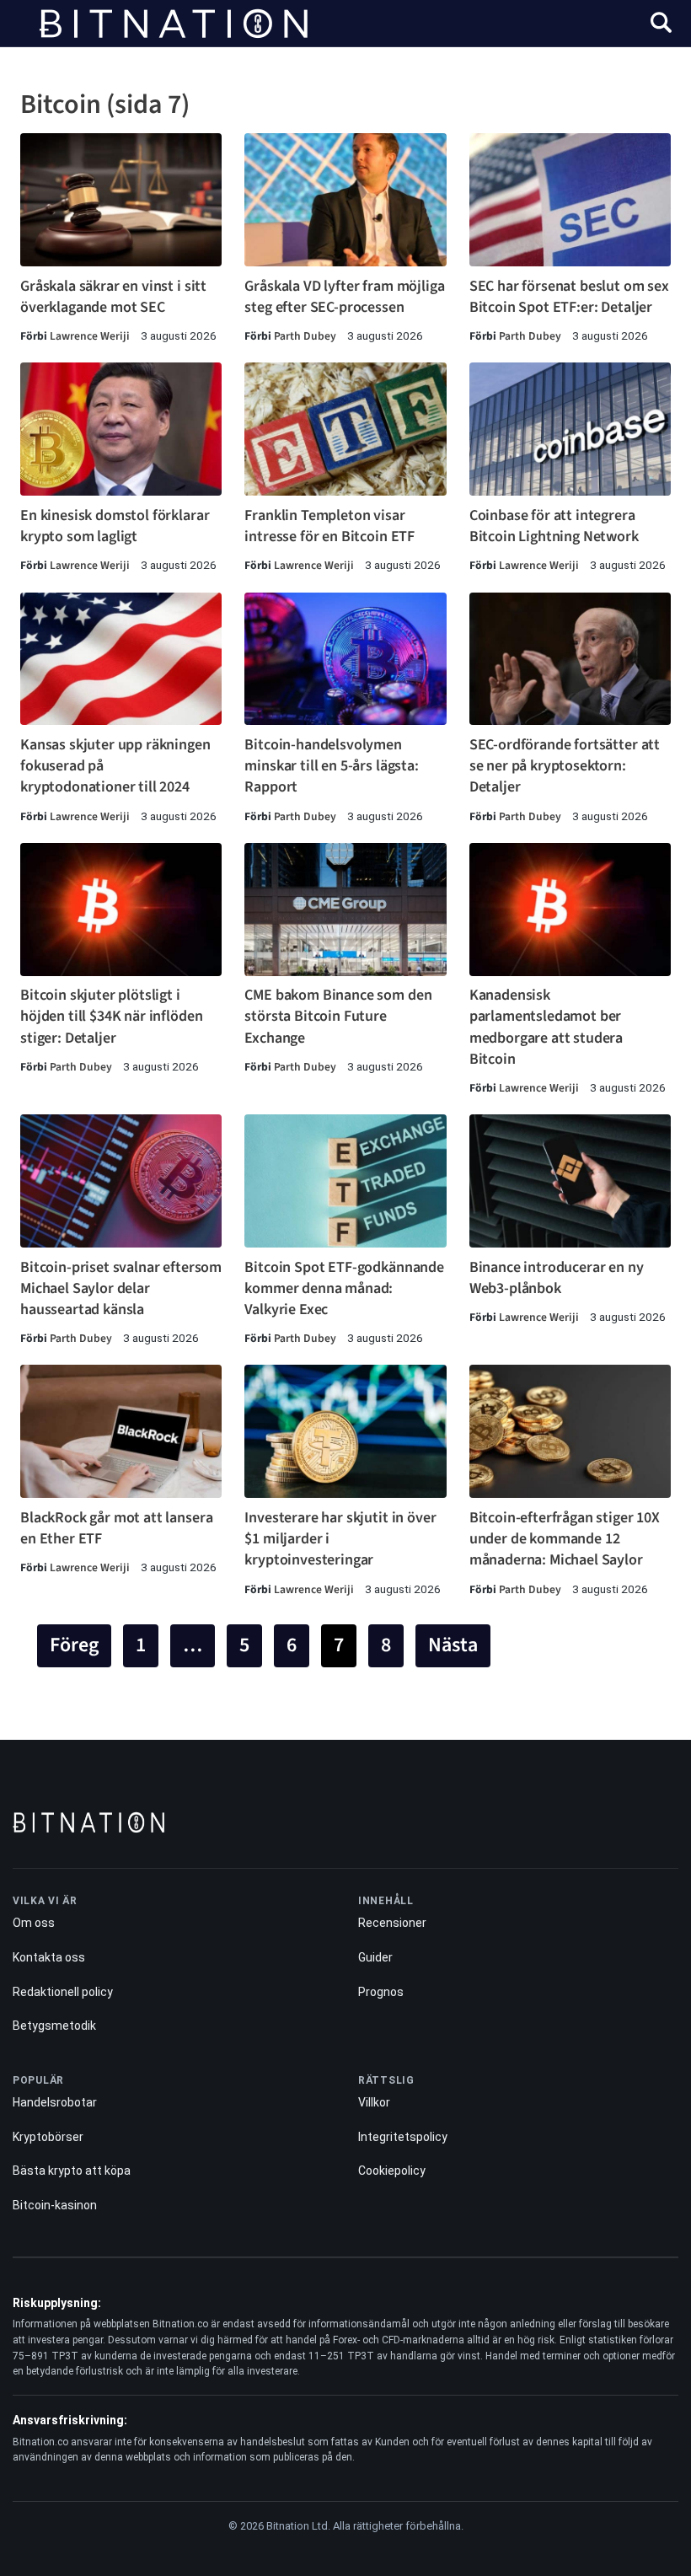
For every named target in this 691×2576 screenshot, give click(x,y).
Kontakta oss (49, 1957)
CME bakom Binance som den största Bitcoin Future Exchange (338, 1016)
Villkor (374, 2102)
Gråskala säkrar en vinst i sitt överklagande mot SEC (113, 297)
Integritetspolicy (403, 2137)
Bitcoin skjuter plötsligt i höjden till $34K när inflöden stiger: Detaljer (111, 1016)
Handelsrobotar (55, 2102)
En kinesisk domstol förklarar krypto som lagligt (115, 526)
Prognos (381, 1992)
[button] (661, 25)
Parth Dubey (305, 336)
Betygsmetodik (54, 2026)
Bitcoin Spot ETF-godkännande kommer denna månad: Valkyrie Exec (344, 1288)
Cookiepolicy (392, 2171)
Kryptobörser (48, 2137)
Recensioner (392, 1923)
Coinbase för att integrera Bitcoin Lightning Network (554, 526)
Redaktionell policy (63, 1992)
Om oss (34, 1923)
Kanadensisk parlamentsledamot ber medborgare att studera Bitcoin (546, 1027)
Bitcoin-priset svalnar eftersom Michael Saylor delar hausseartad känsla (121, 1288)
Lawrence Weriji (90, 336)
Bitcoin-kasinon (55, 2205)
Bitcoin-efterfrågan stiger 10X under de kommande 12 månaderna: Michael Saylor (565, 1539)
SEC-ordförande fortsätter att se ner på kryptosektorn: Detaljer (565, 766)
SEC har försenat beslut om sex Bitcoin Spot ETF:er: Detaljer (569, 297)
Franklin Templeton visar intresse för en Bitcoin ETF (329, 526)
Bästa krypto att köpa (72, 2171)
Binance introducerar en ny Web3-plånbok (557, 1278)
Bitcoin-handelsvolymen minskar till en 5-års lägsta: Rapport (331, 766)
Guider (375, 1957)
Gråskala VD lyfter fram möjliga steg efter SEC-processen (344, 297)
